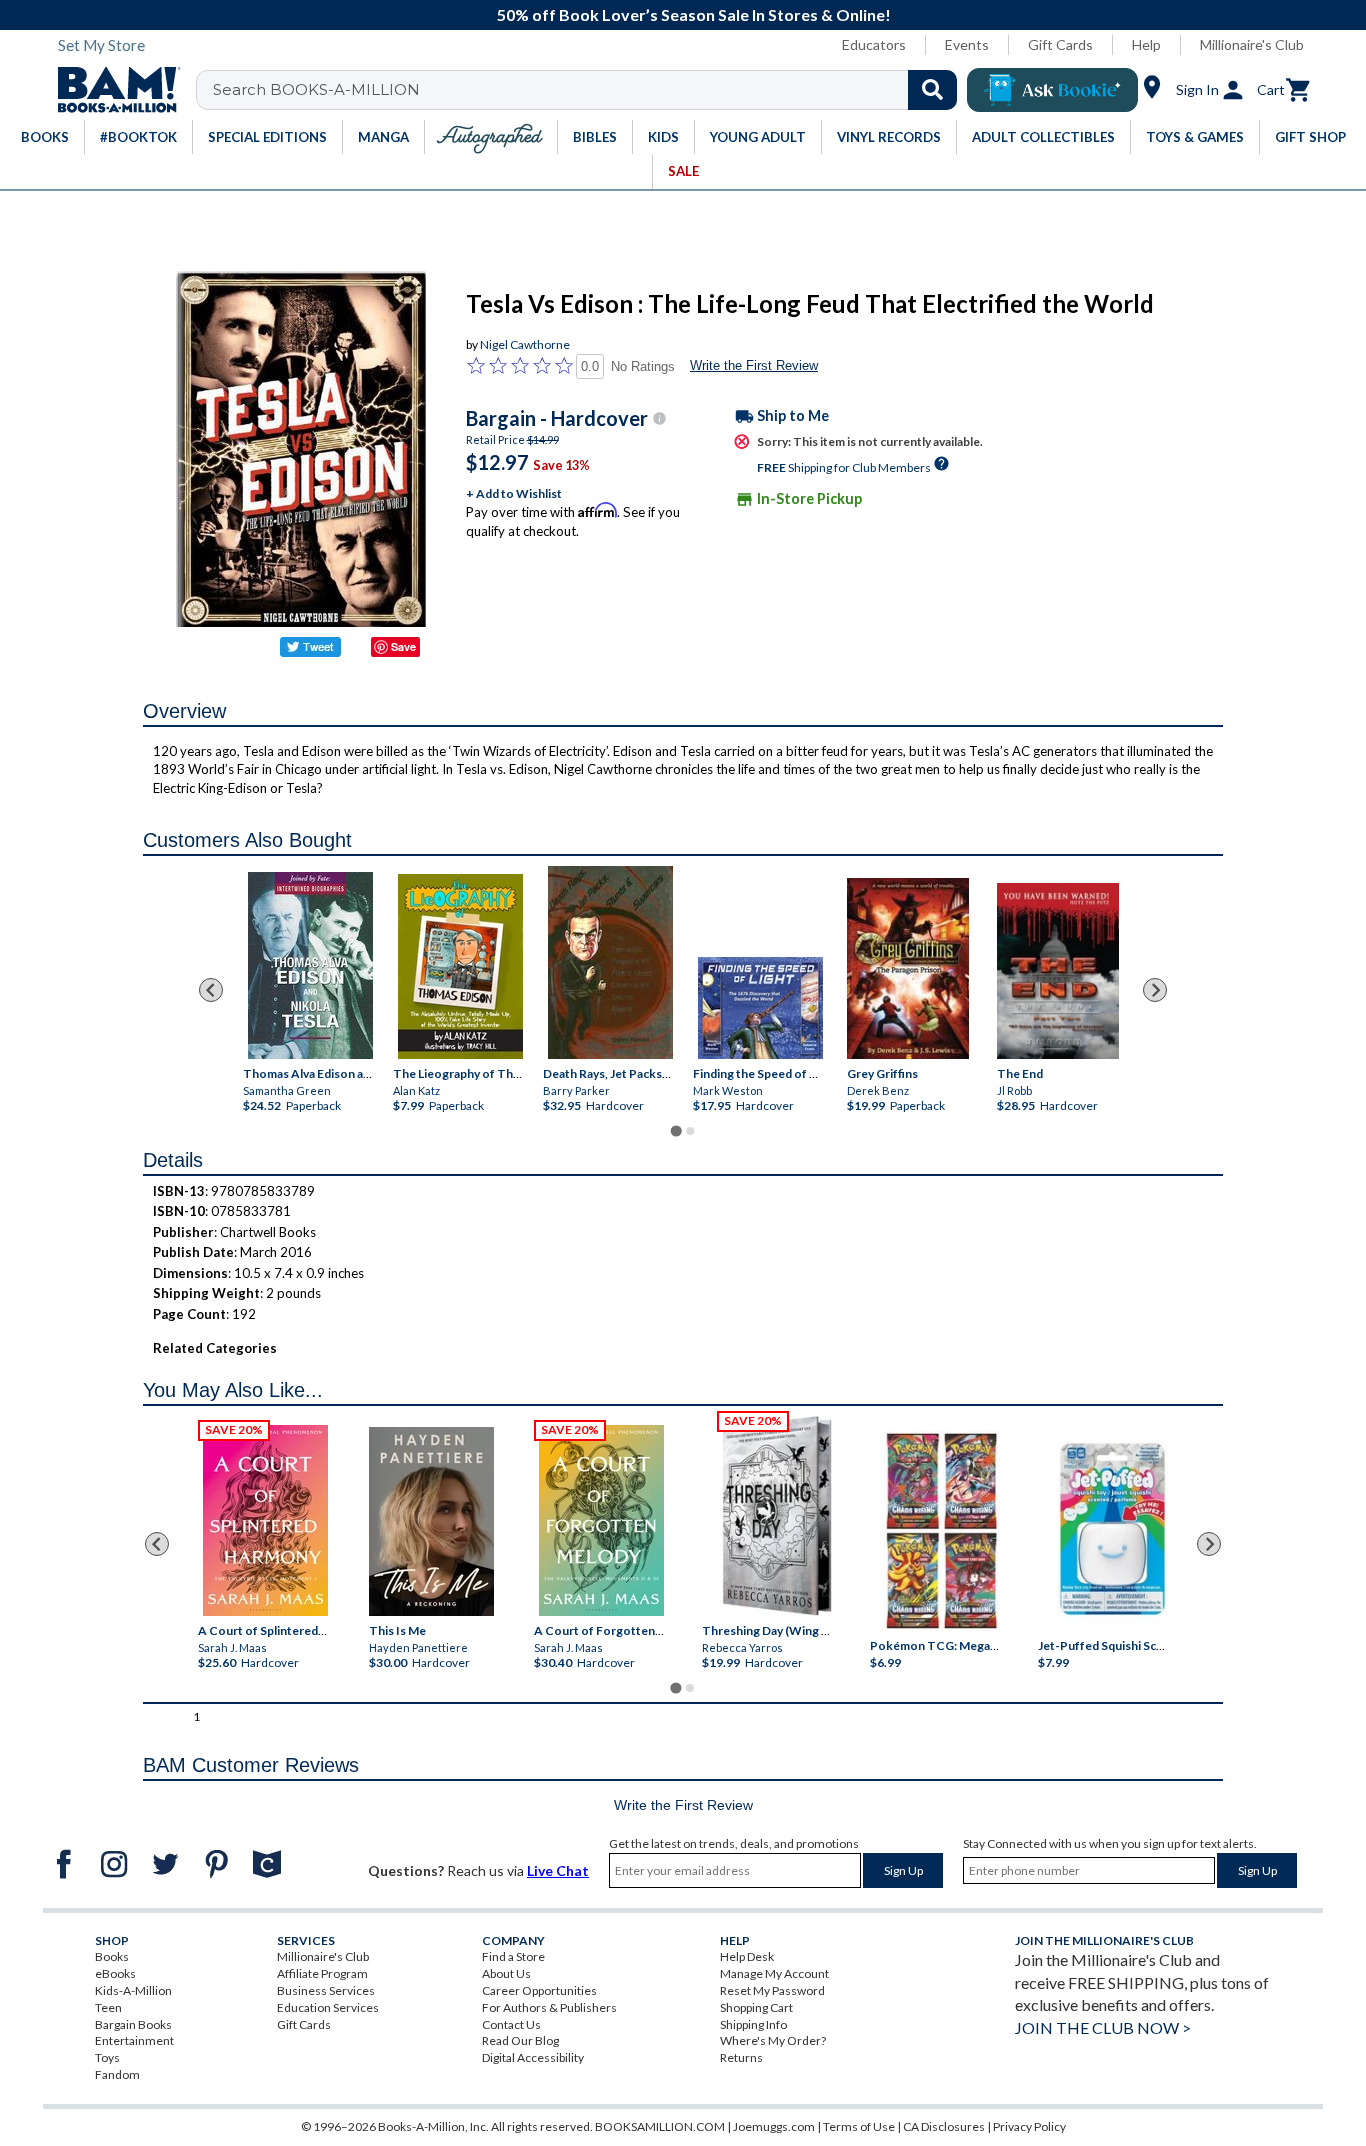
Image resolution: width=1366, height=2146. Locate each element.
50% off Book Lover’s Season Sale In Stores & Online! (694, 14)
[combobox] (589, 90)
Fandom (117, 2074)
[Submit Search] (932, 90)
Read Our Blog (520, 2040)
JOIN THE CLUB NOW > (1103, 2027)
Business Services (326, 1990)
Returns (741, 2057)
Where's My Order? (773, 2040)
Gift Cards (1060, 44)
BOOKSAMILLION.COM (660, 2126)
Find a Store (513, 1956)
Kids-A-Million (133, 1990)
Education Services (328, 2007)
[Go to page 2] (690, 1131)
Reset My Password (772, 1990)
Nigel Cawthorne (525, 344)
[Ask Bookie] (1052, 90)
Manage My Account (774, 1973)
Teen (108, 2007)
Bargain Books (133, 2024)
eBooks (115, 1973)
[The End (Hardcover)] (1058, 971)
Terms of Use (859, 2126)
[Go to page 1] (675, 1130)
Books (112, 1956)
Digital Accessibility (533, 2057)
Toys (107, 2057)
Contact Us (511, 2024)
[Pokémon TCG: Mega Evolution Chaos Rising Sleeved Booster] (940, 1532)
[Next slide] (1155, 990)
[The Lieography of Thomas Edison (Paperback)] (460, 966)
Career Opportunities (539, 1990)
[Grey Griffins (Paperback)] (908, 968)
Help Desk (747, 1956)
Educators (874, 44)
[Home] (112, 90)
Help (1146, 44)
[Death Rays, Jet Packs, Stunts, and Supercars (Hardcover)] (610, 962)
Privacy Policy (1029, 2126)
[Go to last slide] (211, 990)
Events (967, 44)
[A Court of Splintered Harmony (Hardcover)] (265, 1520)
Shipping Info (753, 2024)
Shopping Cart (756, 2007)
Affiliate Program (322, 1973)
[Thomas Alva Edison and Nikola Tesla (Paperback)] (310, 965)
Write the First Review (754, 365)
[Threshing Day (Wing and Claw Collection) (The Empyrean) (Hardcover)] (777, 1516)
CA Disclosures (944, 2126)
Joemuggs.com (774, 2126)
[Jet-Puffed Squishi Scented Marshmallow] (1112, 1532)
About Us (506, 1973)
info (659, 418)
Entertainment (134, 2040)
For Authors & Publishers (549, 2007)
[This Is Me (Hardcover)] (430, 1521)
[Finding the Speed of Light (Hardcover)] (760, 1008)
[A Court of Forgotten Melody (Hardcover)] (601, 1520)
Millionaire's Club (1252, 44)
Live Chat (558, 1870)
